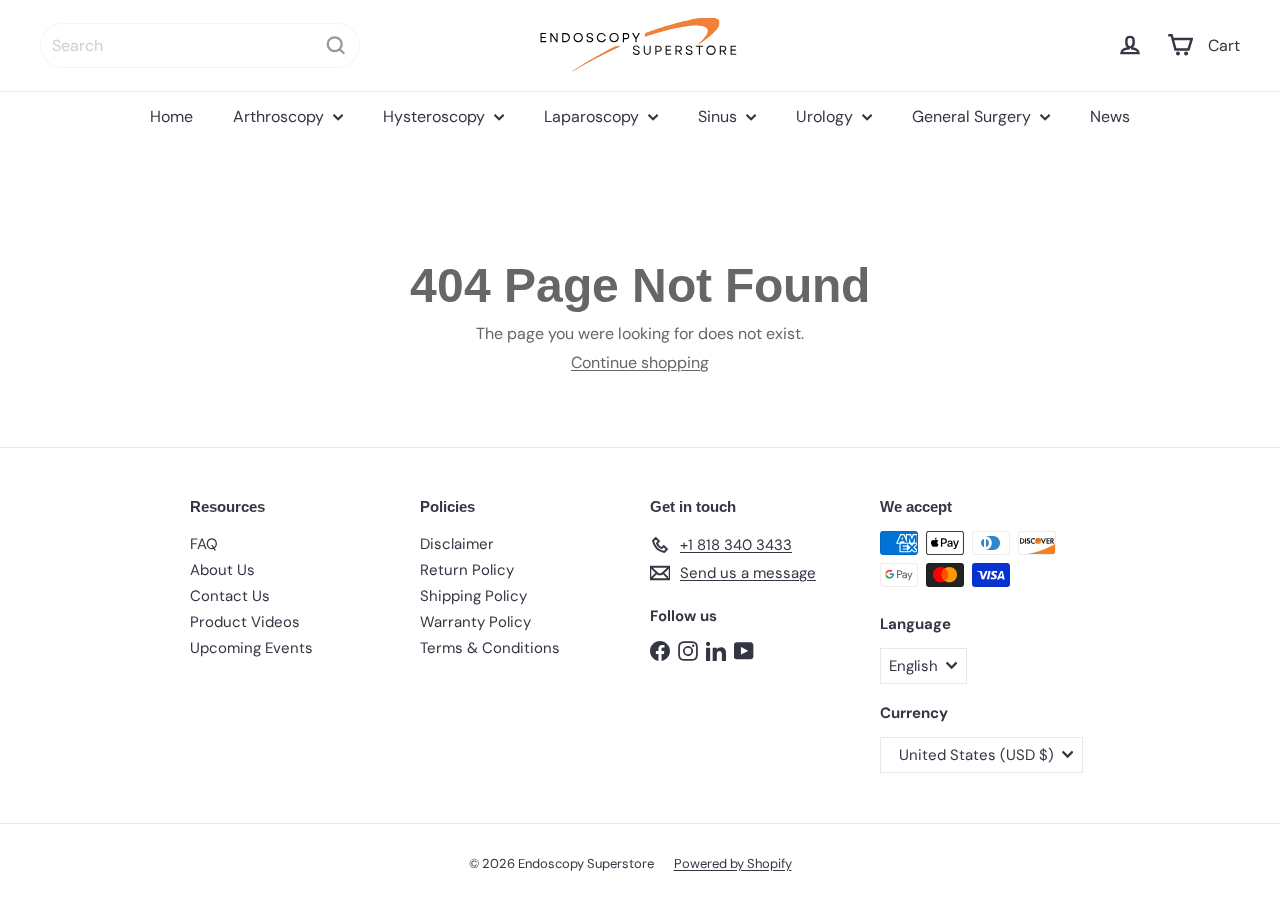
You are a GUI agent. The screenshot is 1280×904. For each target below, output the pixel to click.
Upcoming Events (251, 648)
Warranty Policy (475, 622)
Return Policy (467, 570)
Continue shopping (640, 362)
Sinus (719, 116)
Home (171, 116)
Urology (826, 116)
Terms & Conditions (490, 648)
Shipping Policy (473, 596)
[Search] (336, 45)
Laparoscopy (593, 116)
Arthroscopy (280, 116)
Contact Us (230, 596)
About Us (222, 570)
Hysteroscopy (436, 116)
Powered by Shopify (733, 863)
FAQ (204, 544)
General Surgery (973, 116)
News (1110, 116)
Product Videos (245, 622)
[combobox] (200, 45)
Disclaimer (457, 544)
